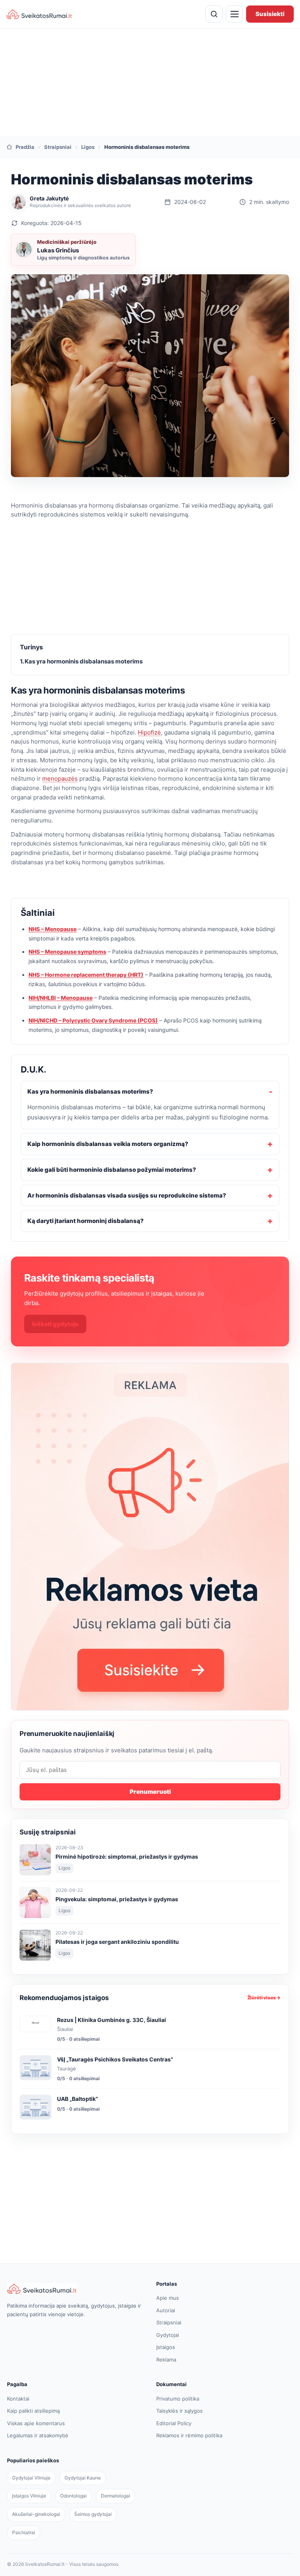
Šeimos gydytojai (93, 2514)
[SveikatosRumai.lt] (75, 2289)
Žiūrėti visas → (264, 1998)
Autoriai (166, 2310)
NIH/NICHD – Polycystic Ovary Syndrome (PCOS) (93, 1020)
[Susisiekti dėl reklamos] (150, 1537)
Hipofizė (149, 732)
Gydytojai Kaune (83, 2478)
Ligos (88, 147)
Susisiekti (270, 14)
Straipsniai (58, 147)
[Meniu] (234, 14)
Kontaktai (18, 2399)
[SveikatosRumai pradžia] (39, 14)
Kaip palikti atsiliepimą (33, 2411)
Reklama (166, 2360)
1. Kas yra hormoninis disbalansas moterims (81, 661)
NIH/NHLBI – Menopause (61, 998)
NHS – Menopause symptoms (67, 952)
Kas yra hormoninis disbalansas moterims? (90, 1091)
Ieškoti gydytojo (55, 1324)
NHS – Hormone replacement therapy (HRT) (86, 975)
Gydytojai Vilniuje (31, 2478)
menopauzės (60, 779)
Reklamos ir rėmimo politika (189, 2435)
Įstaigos (166, 2347)
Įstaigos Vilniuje (29, 2496)
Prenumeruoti (150, 1792)
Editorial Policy (174, 2423)
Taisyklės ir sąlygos (179, 2411)
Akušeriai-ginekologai (36, 2514)
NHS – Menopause (53, 929)
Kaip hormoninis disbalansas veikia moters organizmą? (108, 1144)
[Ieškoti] (214, 14)
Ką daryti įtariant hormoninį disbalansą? (86, 1221)
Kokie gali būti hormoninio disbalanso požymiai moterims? (112, 1170)
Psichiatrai (24, 2532)
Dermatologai (115, 2496)
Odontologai (73, 2496)
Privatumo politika (178, 2399)
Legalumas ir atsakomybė (38, 2435)
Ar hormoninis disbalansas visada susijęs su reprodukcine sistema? (127, 1195)
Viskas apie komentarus (36, 2423)
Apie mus (168, 2298)
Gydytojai (168, 2335)
